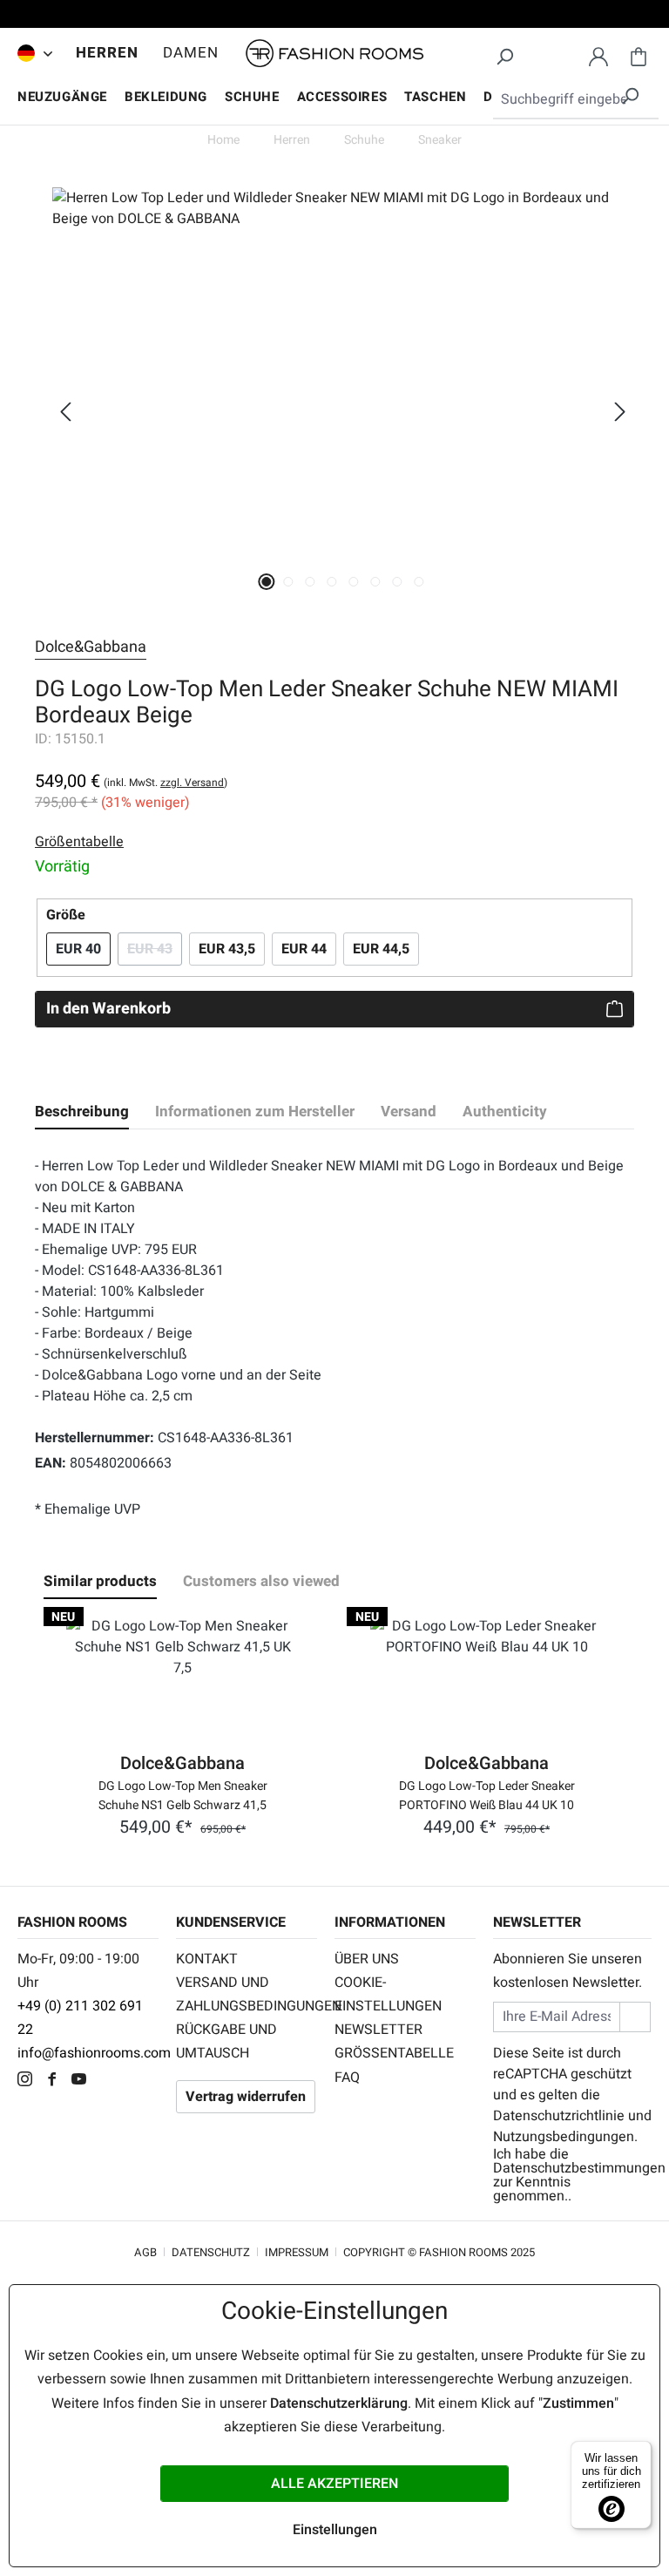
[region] (334, 411)
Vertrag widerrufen (246, 2097)
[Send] (635, 2017)
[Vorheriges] (65, 412)
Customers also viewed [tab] (261, 1581)
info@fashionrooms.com (94, 2053)
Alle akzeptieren (334, 2484)
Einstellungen (335, 2530)
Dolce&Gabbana (91, 647)
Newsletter (378, 2030)
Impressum (297, 2252)
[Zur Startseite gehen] (334, 54)
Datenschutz (211, 2252)
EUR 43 (155, 949)
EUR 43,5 (227, 949)
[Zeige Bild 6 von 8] (376, 582)
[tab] (82, 1112)
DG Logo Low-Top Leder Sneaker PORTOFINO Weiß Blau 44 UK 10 (487, 1794)
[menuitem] (30, 53)
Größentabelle (394, 2053)
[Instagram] (29, 2081)
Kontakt (207, 1959)
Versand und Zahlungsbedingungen (247, 1994)
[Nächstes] (620, 412)
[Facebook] (56, 2081)
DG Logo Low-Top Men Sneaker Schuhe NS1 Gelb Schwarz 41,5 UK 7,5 (183, 1794)
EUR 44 (304, 949)
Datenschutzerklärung (339, 2403)
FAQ (347, 2078)
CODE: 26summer (334, 17)
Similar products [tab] (100, 1581)
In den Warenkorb (108, 1009)
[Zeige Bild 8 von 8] (419, 582)
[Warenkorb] (639, 54)
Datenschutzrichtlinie (559, 2116)
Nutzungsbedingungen (564, 2137)
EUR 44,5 (381, 949)
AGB (145, 2252)
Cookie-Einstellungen (388, 1994)
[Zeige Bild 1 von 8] (267, 582)
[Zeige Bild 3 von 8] (311, 582)
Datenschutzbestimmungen (579, 2168)
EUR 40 (78, 949)
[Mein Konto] (598, 54)
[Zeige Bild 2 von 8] (289, 582)
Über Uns (367, 1959)
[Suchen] (504, 54)
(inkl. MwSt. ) (166, 783)
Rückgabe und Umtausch (226, 2041)
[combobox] (576, 100)
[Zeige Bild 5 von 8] (354, 582)
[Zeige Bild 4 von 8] (332, 582)
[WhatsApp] (108, 2081)
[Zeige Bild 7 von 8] (398, 582)
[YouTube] (83, 2081)
